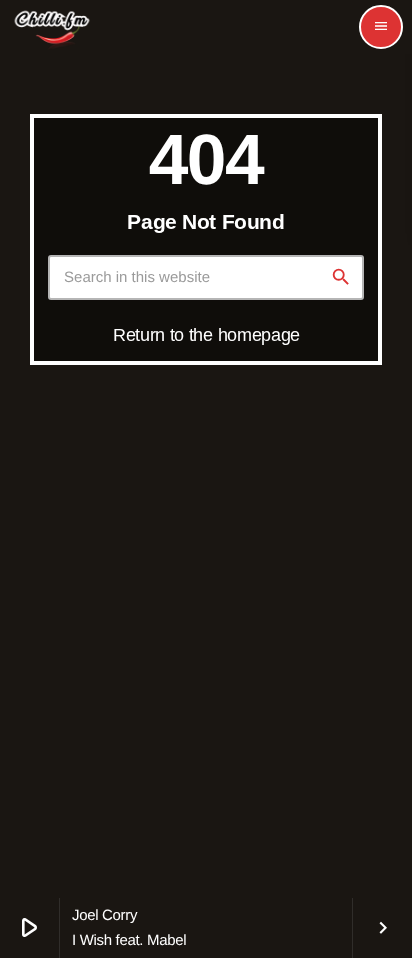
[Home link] (52, 27)
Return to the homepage (206, 335)
